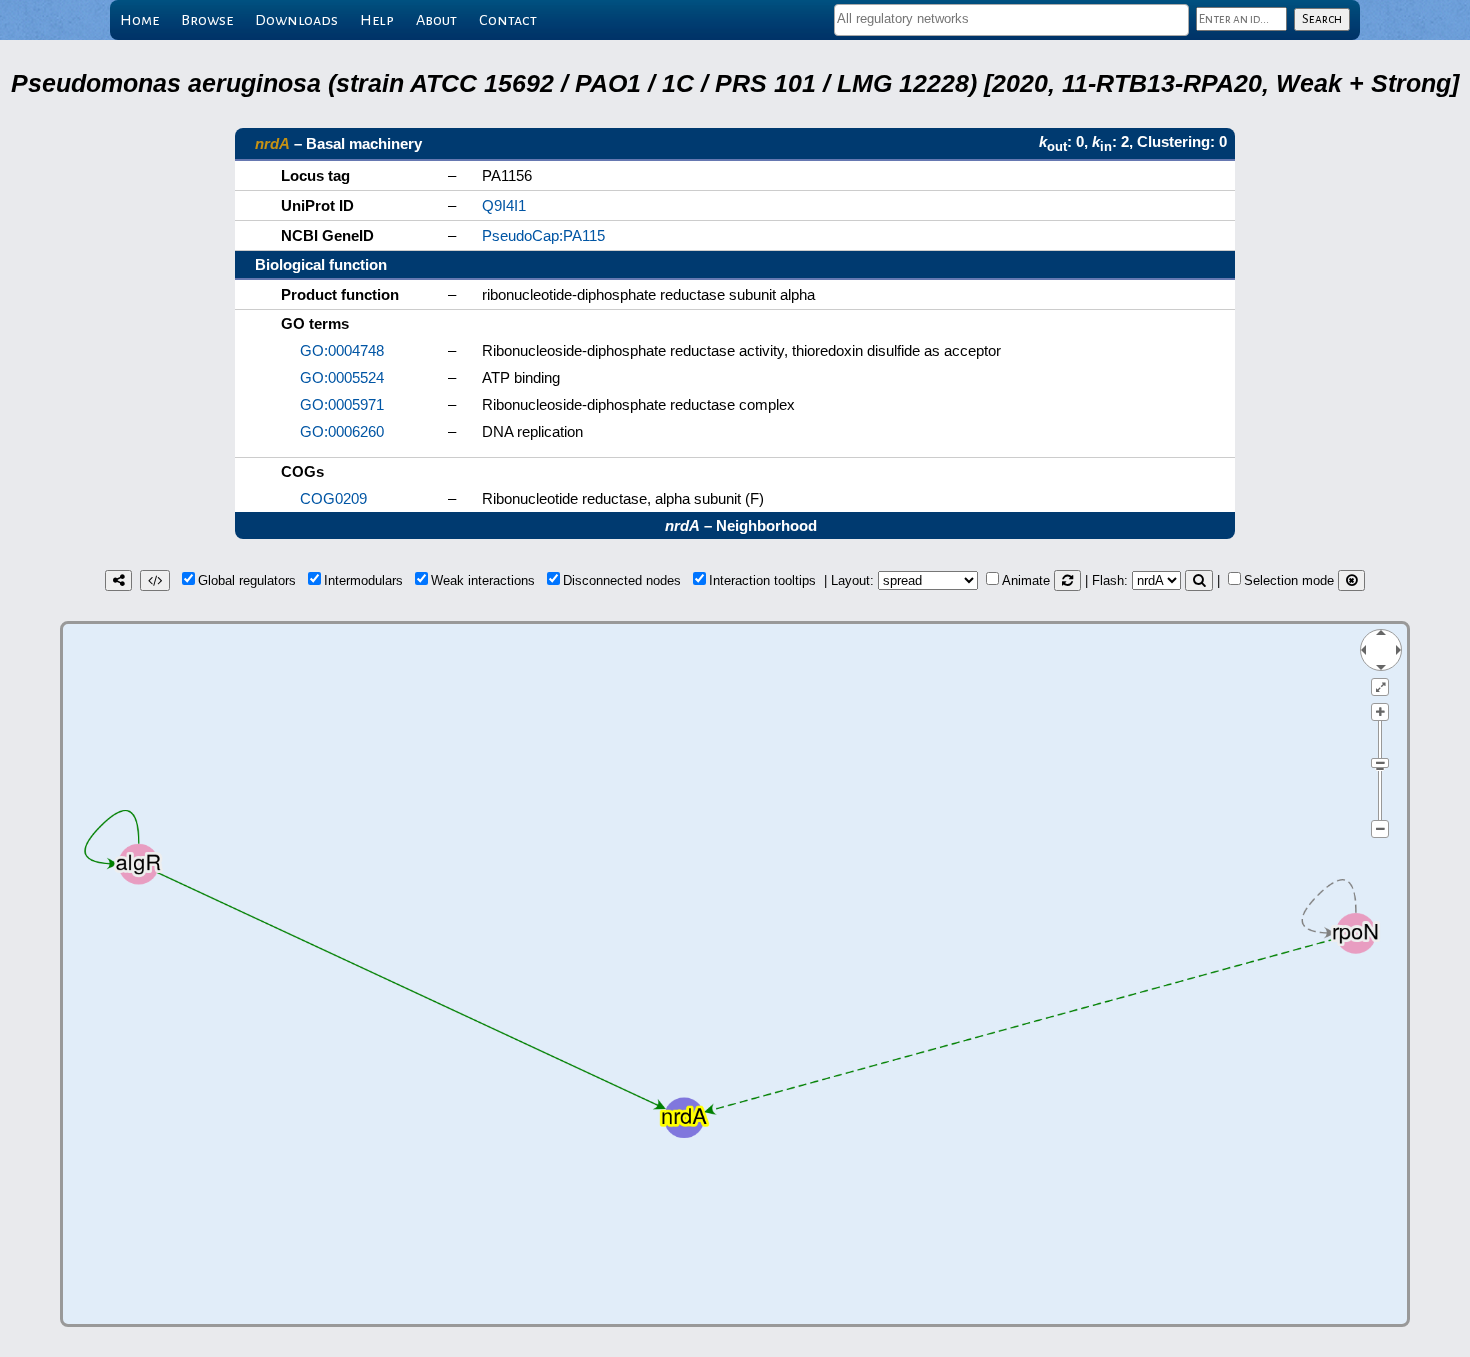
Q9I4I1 (504, 205)
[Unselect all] (1351, 580)
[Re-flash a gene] (1199, 580)
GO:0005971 (342, 404)
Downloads (296, 20)
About (436, 20)
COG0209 (333, 498)
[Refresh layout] (1067, 580)
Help (377, 20)
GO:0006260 (342, 431)
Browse (207, 20)
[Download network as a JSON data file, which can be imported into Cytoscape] (155, 580)
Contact (508, 20)
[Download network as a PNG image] (118, 580)
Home (139, 20)
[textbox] (1011, 18)
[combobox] (1011, 20)
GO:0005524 (342, 377)
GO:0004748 (342, 350)
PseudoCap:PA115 (543, 235)
